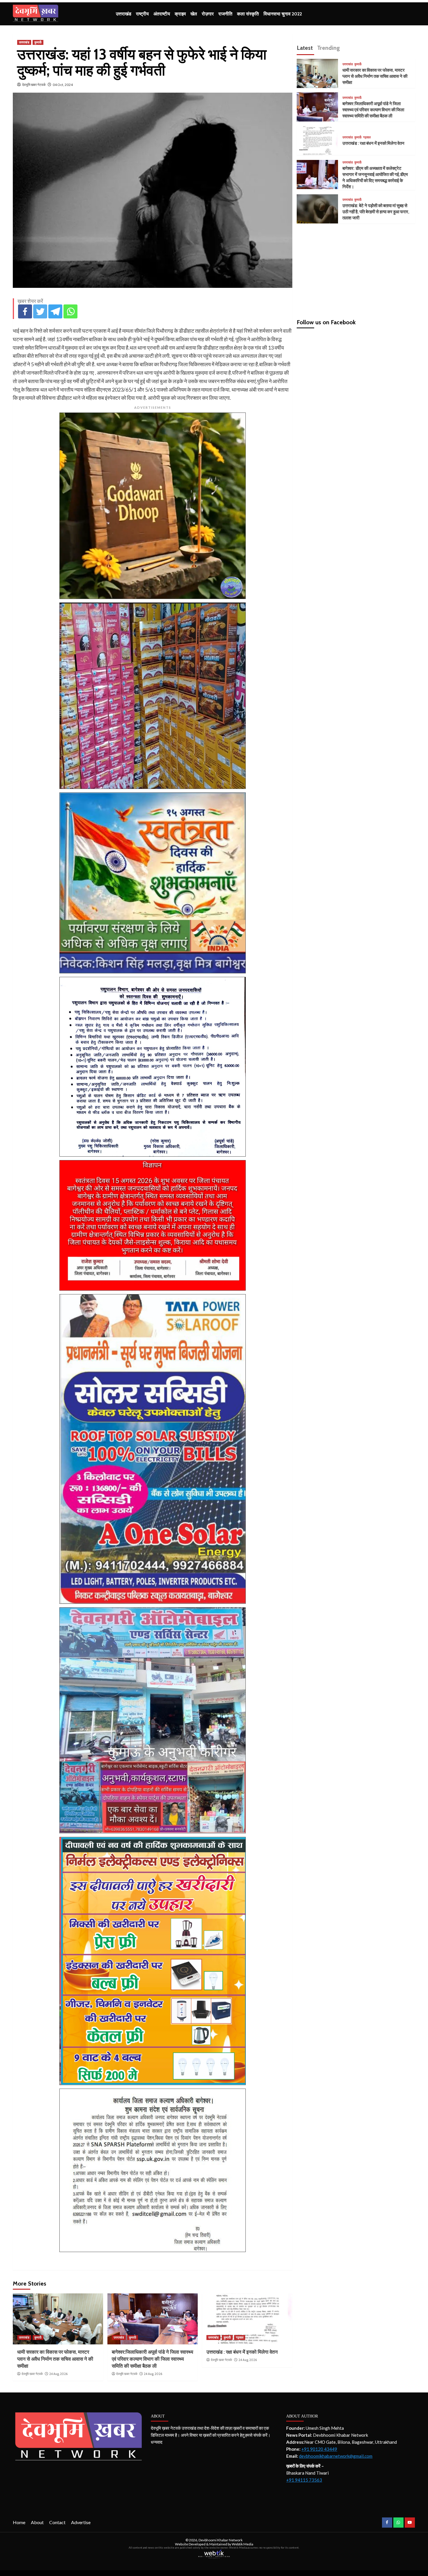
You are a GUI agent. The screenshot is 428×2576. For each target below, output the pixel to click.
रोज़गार (208, 14)
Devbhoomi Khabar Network (221, 2540)
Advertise (81, 2522)
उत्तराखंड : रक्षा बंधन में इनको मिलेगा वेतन (242, 2352)
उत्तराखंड (124, 14)
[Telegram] (55, 311)
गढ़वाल (240, 2337)
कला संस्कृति (248, 14)
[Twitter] (40, 311)
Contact (57, 2522)
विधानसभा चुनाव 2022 (283, 14)
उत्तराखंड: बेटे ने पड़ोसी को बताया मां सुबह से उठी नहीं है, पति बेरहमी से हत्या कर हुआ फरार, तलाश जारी (376, 212)
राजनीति (225, 14)
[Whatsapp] (70, 311)
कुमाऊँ (38, 42)
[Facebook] (25, 311)
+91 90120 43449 (319, 2449)
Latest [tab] (305, 48)
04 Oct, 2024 (63, 85)
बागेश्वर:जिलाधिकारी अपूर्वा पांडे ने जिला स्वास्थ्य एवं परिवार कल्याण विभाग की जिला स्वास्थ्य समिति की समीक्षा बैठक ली (152, 2359)
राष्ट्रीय (142, 14)
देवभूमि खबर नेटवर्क (34, 85)
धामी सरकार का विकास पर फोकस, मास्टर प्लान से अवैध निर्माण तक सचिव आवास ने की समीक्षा (55, 2359)
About (37, 2522)
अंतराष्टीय (162, 14)
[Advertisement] (356, 269)
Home (19, 2522)
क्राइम (180, 14)
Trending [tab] (328, 48)
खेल (194, 14)
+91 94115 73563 (304, 2480)
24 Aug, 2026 (58, 2374)
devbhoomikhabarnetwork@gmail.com (336, 2456)
